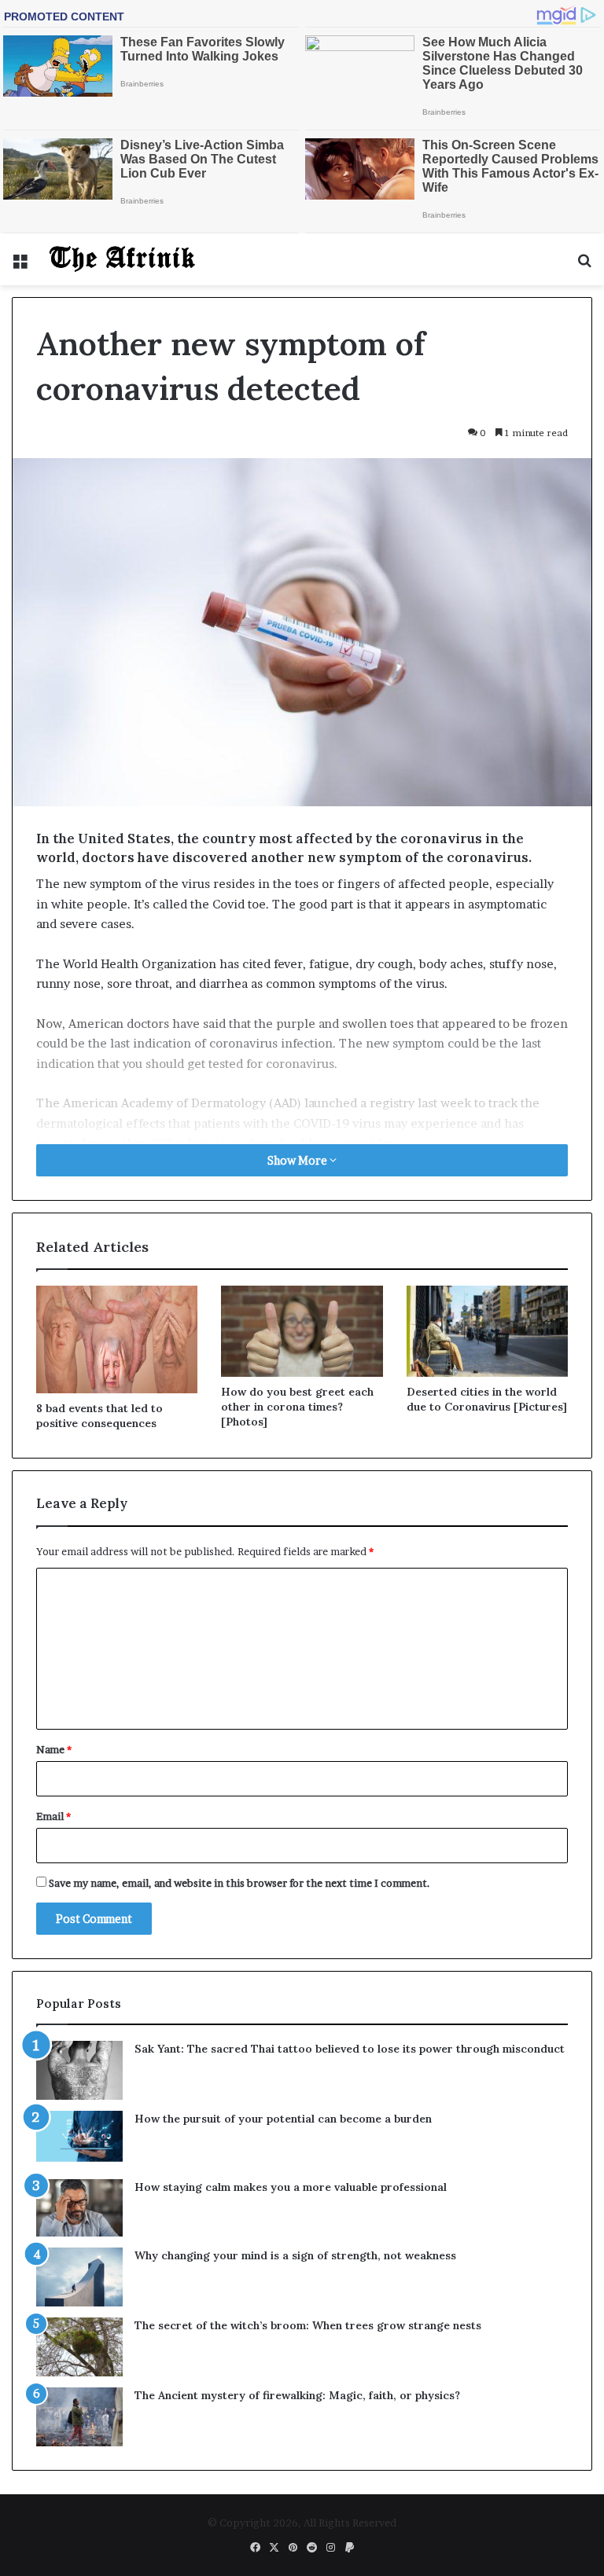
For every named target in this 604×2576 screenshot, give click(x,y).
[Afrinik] (123, 259)
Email (53, 1816)
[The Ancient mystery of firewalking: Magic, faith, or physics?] (79, 2417)
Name (54, 1749)
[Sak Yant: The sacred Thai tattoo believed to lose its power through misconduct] (79, 2070)
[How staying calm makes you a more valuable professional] (79, 2208)
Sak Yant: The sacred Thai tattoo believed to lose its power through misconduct (350, 2049)
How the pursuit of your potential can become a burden (283, 2119)
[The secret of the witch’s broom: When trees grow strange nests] (79, 2347)
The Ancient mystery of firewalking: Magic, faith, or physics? (297, 2395)
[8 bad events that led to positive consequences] (117, 1339)
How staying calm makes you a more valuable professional (291, 2187)
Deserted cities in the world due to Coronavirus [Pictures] (487, 1399)
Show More (298, 1160)
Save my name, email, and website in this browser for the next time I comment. (239, 1883)
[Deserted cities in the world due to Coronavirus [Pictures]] (487, 1331)
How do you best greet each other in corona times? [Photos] (297, 1407)
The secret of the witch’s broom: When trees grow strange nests (308, 2325)
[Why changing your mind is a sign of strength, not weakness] (79, 2277)
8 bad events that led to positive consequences (99, 1416)
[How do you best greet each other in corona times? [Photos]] (302, 1331)
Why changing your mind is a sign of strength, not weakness (295, 2255)
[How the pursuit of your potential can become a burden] (79, 2139)
